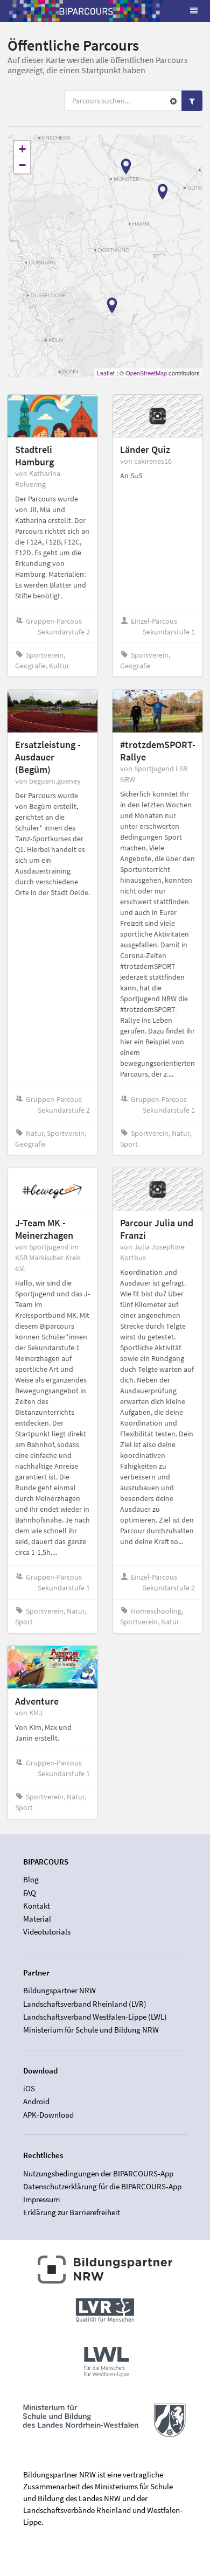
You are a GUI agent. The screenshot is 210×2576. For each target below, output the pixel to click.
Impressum (41, 2199)
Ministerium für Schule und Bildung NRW (91, 2030)
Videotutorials (47, 1932)
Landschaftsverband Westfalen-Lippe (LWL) (95, 2017)
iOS (29, 2089)
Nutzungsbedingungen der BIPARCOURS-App (98, 2174)
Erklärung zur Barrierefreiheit (72, 2212)
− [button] (22, 165)
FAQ (30, 1893)
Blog (31, 1880)
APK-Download (48, 2114)
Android (36, 2101)
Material (37, 1919)
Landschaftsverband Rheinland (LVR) (85, 2004)
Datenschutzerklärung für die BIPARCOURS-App (102, 2186)
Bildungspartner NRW (59, 1991)
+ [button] (22, 149)
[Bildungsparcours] (86, 11)
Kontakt (37, 1906)
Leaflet (106, 373)
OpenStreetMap (146, 373)
